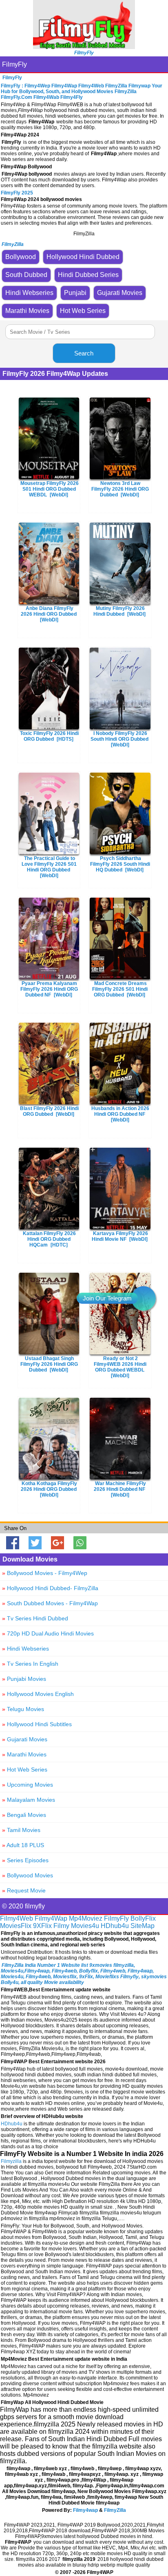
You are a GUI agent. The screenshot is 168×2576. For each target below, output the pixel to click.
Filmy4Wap (51, 1918)
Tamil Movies (21, 1830)
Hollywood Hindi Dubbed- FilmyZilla (50, 1588)
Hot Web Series (25, 1769)
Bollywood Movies (28, 1875)
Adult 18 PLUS (23, 1845)
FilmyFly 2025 (17, 193)
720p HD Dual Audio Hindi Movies (48, 1633)
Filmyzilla (11, 2161)
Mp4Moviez (86, 1918)
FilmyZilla (115, 2510)
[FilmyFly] (84, 47)
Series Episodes (25, 1860)
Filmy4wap (85, 2510)
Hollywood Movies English (38, 1694)
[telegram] (144, 1298)
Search (84, 353)
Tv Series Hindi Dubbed (35, 1618)
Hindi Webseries (25, 1649)
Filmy (61, 1926)
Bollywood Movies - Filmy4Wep (45, 1573)
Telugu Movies (23, 1709)
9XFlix (42, 1926)
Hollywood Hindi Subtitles (37, 1724)
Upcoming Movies (28, 1785)
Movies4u (85, 1926)
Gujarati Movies (25, 1739)
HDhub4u (115, 1926)
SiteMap (143, 1926)
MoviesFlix (16, 1926)
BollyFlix (143, 1918)
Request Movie (24, 1890)
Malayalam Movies (29, 1800)
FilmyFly (14, 64)
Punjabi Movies (24, 1679)
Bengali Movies (24, 1815)
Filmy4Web (17, 1918)
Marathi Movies (24, 1754)
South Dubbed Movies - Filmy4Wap (50, 1603)
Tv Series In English (30, 1664)
